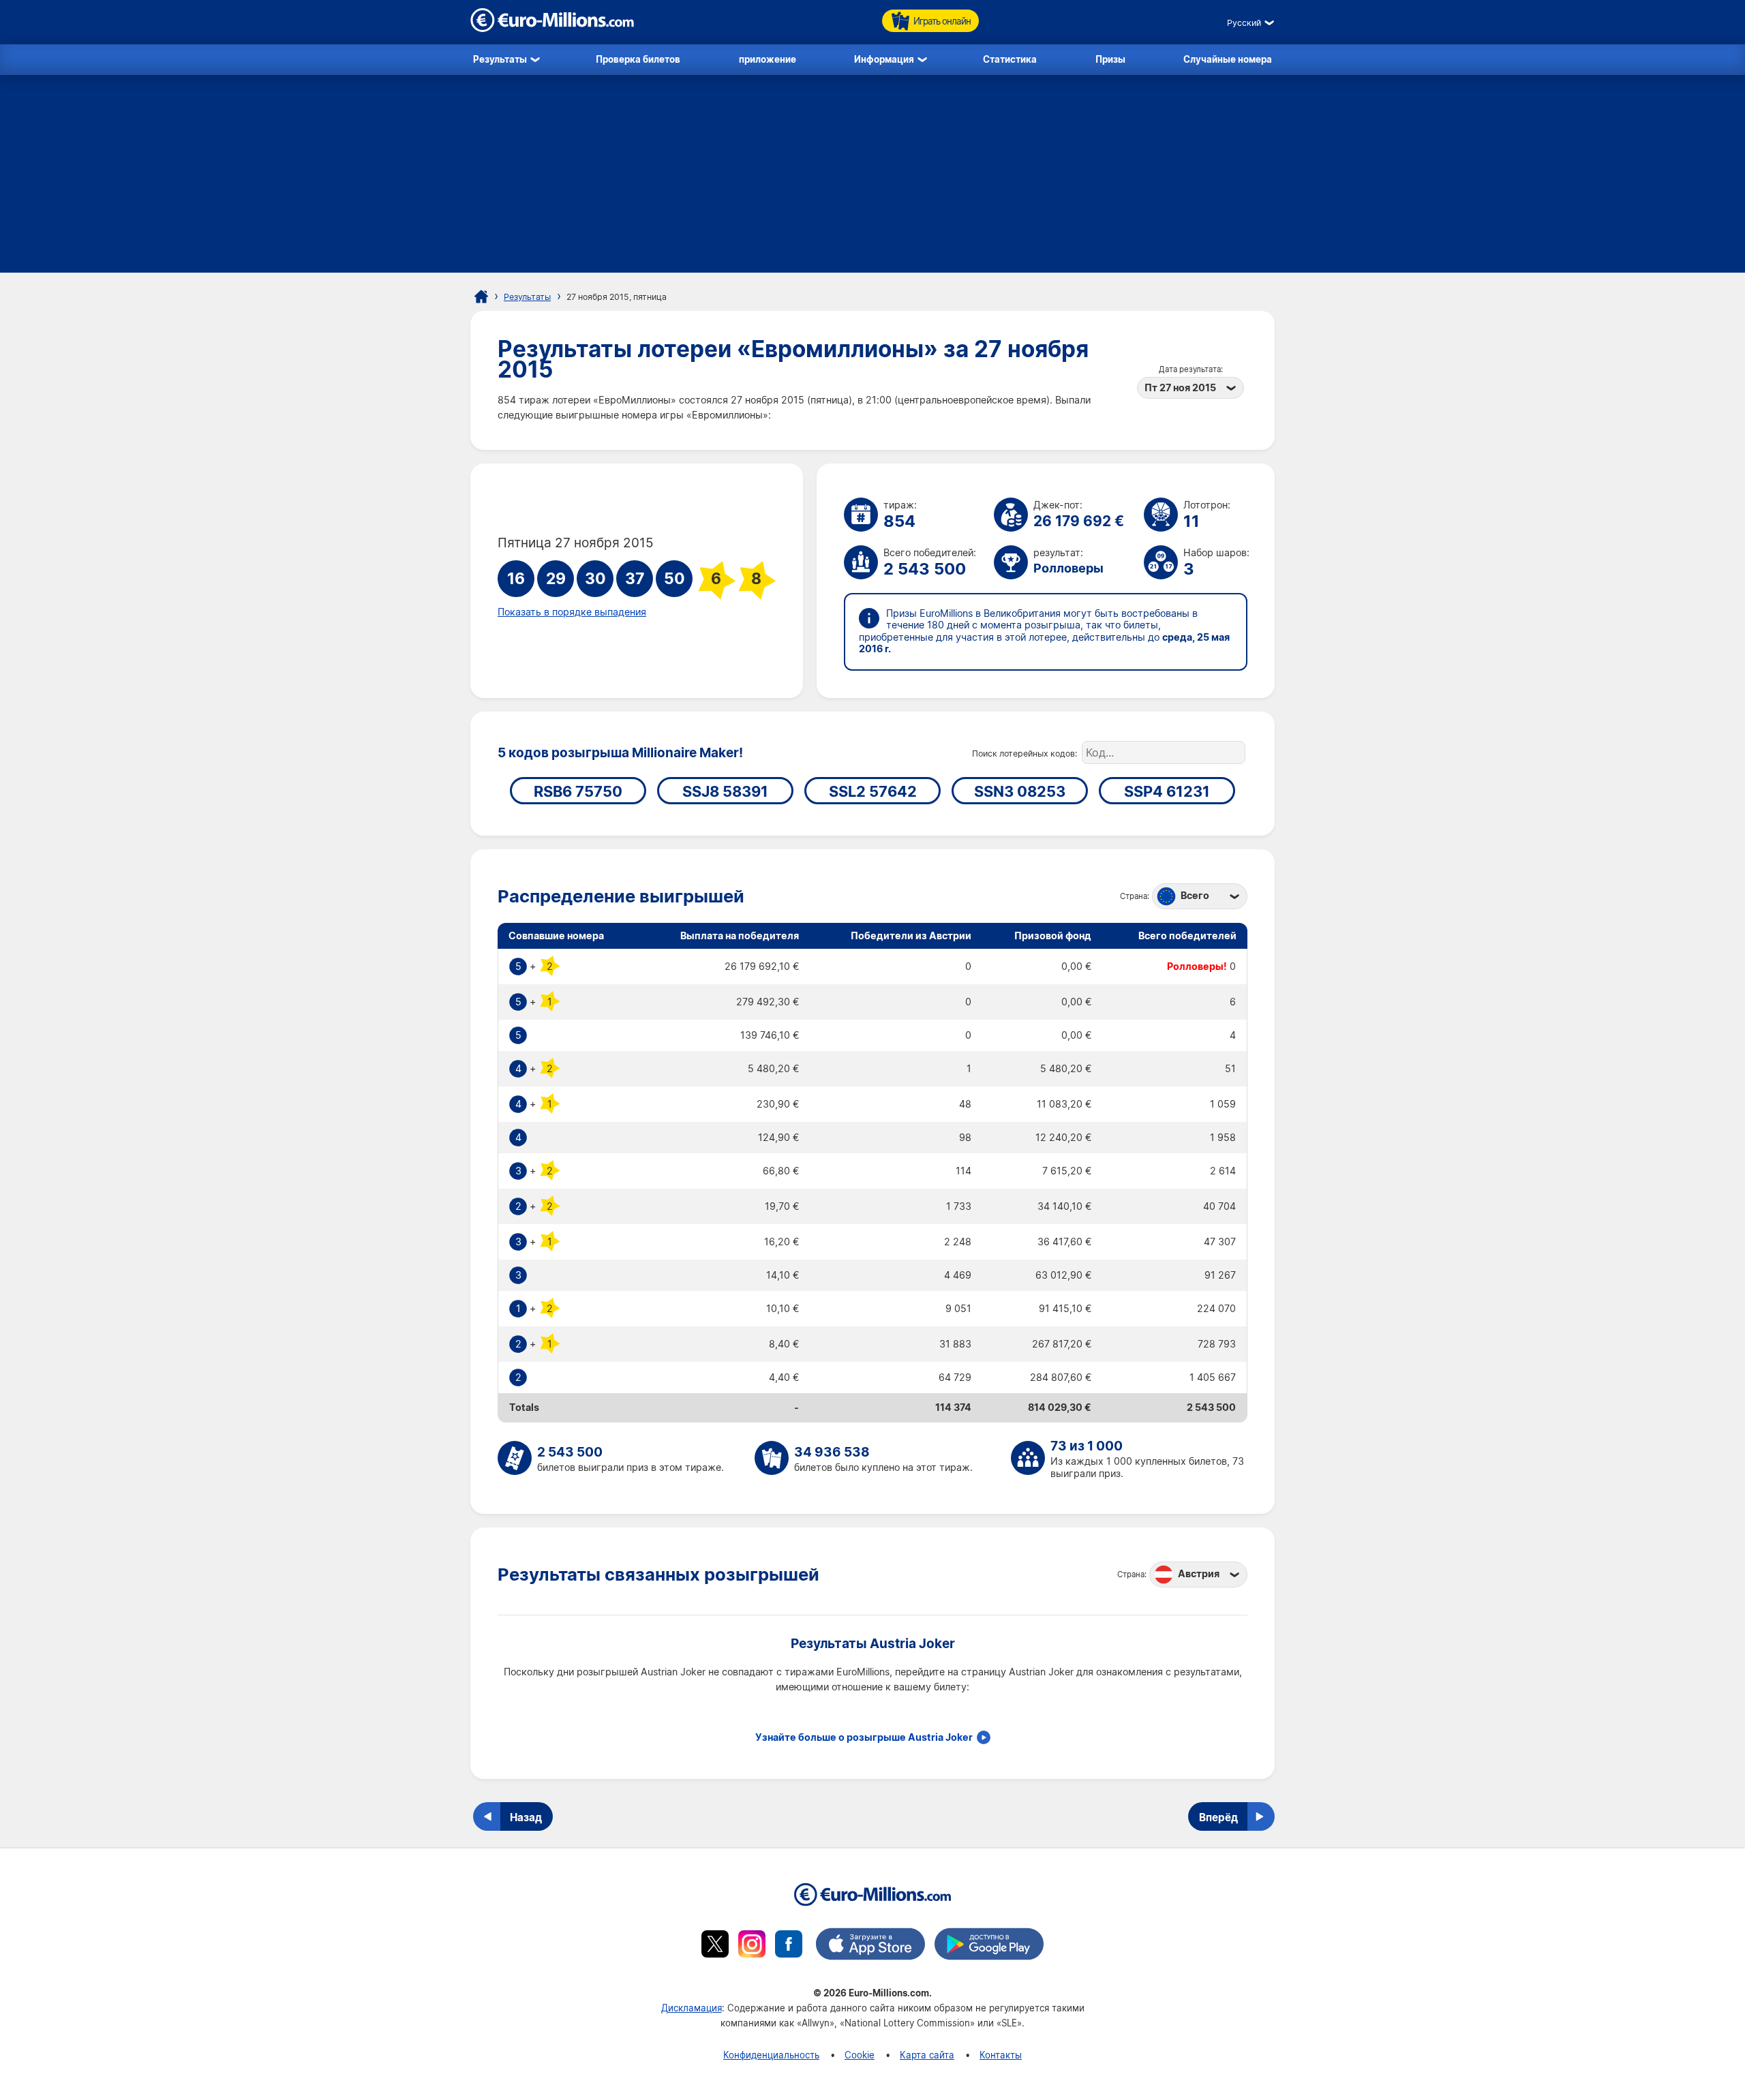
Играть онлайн (942, 21)
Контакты (1001, 2055)
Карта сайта (927, 2055)
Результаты (500, 59)
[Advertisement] (872, 177)
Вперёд (1218, 1817)
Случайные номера (1228, 59)
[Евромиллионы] (481, 296)
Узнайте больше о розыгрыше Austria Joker (864, 1737)
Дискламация (692, 2008)
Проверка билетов (638, 59)
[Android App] (989, 1946)
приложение (768, 59)
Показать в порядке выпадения (572, 612)
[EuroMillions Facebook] (789, 1946)
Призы (1110, 59)
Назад (526, 1817)
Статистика (1010, 59)
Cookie (860, 2055)
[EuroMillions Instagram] (752, 1946)
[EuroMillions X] (715, 1946)
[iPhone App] (870, 1946)
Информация (884, 59)
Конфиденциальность (771, 2055)
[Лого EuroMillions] (552, 28)
